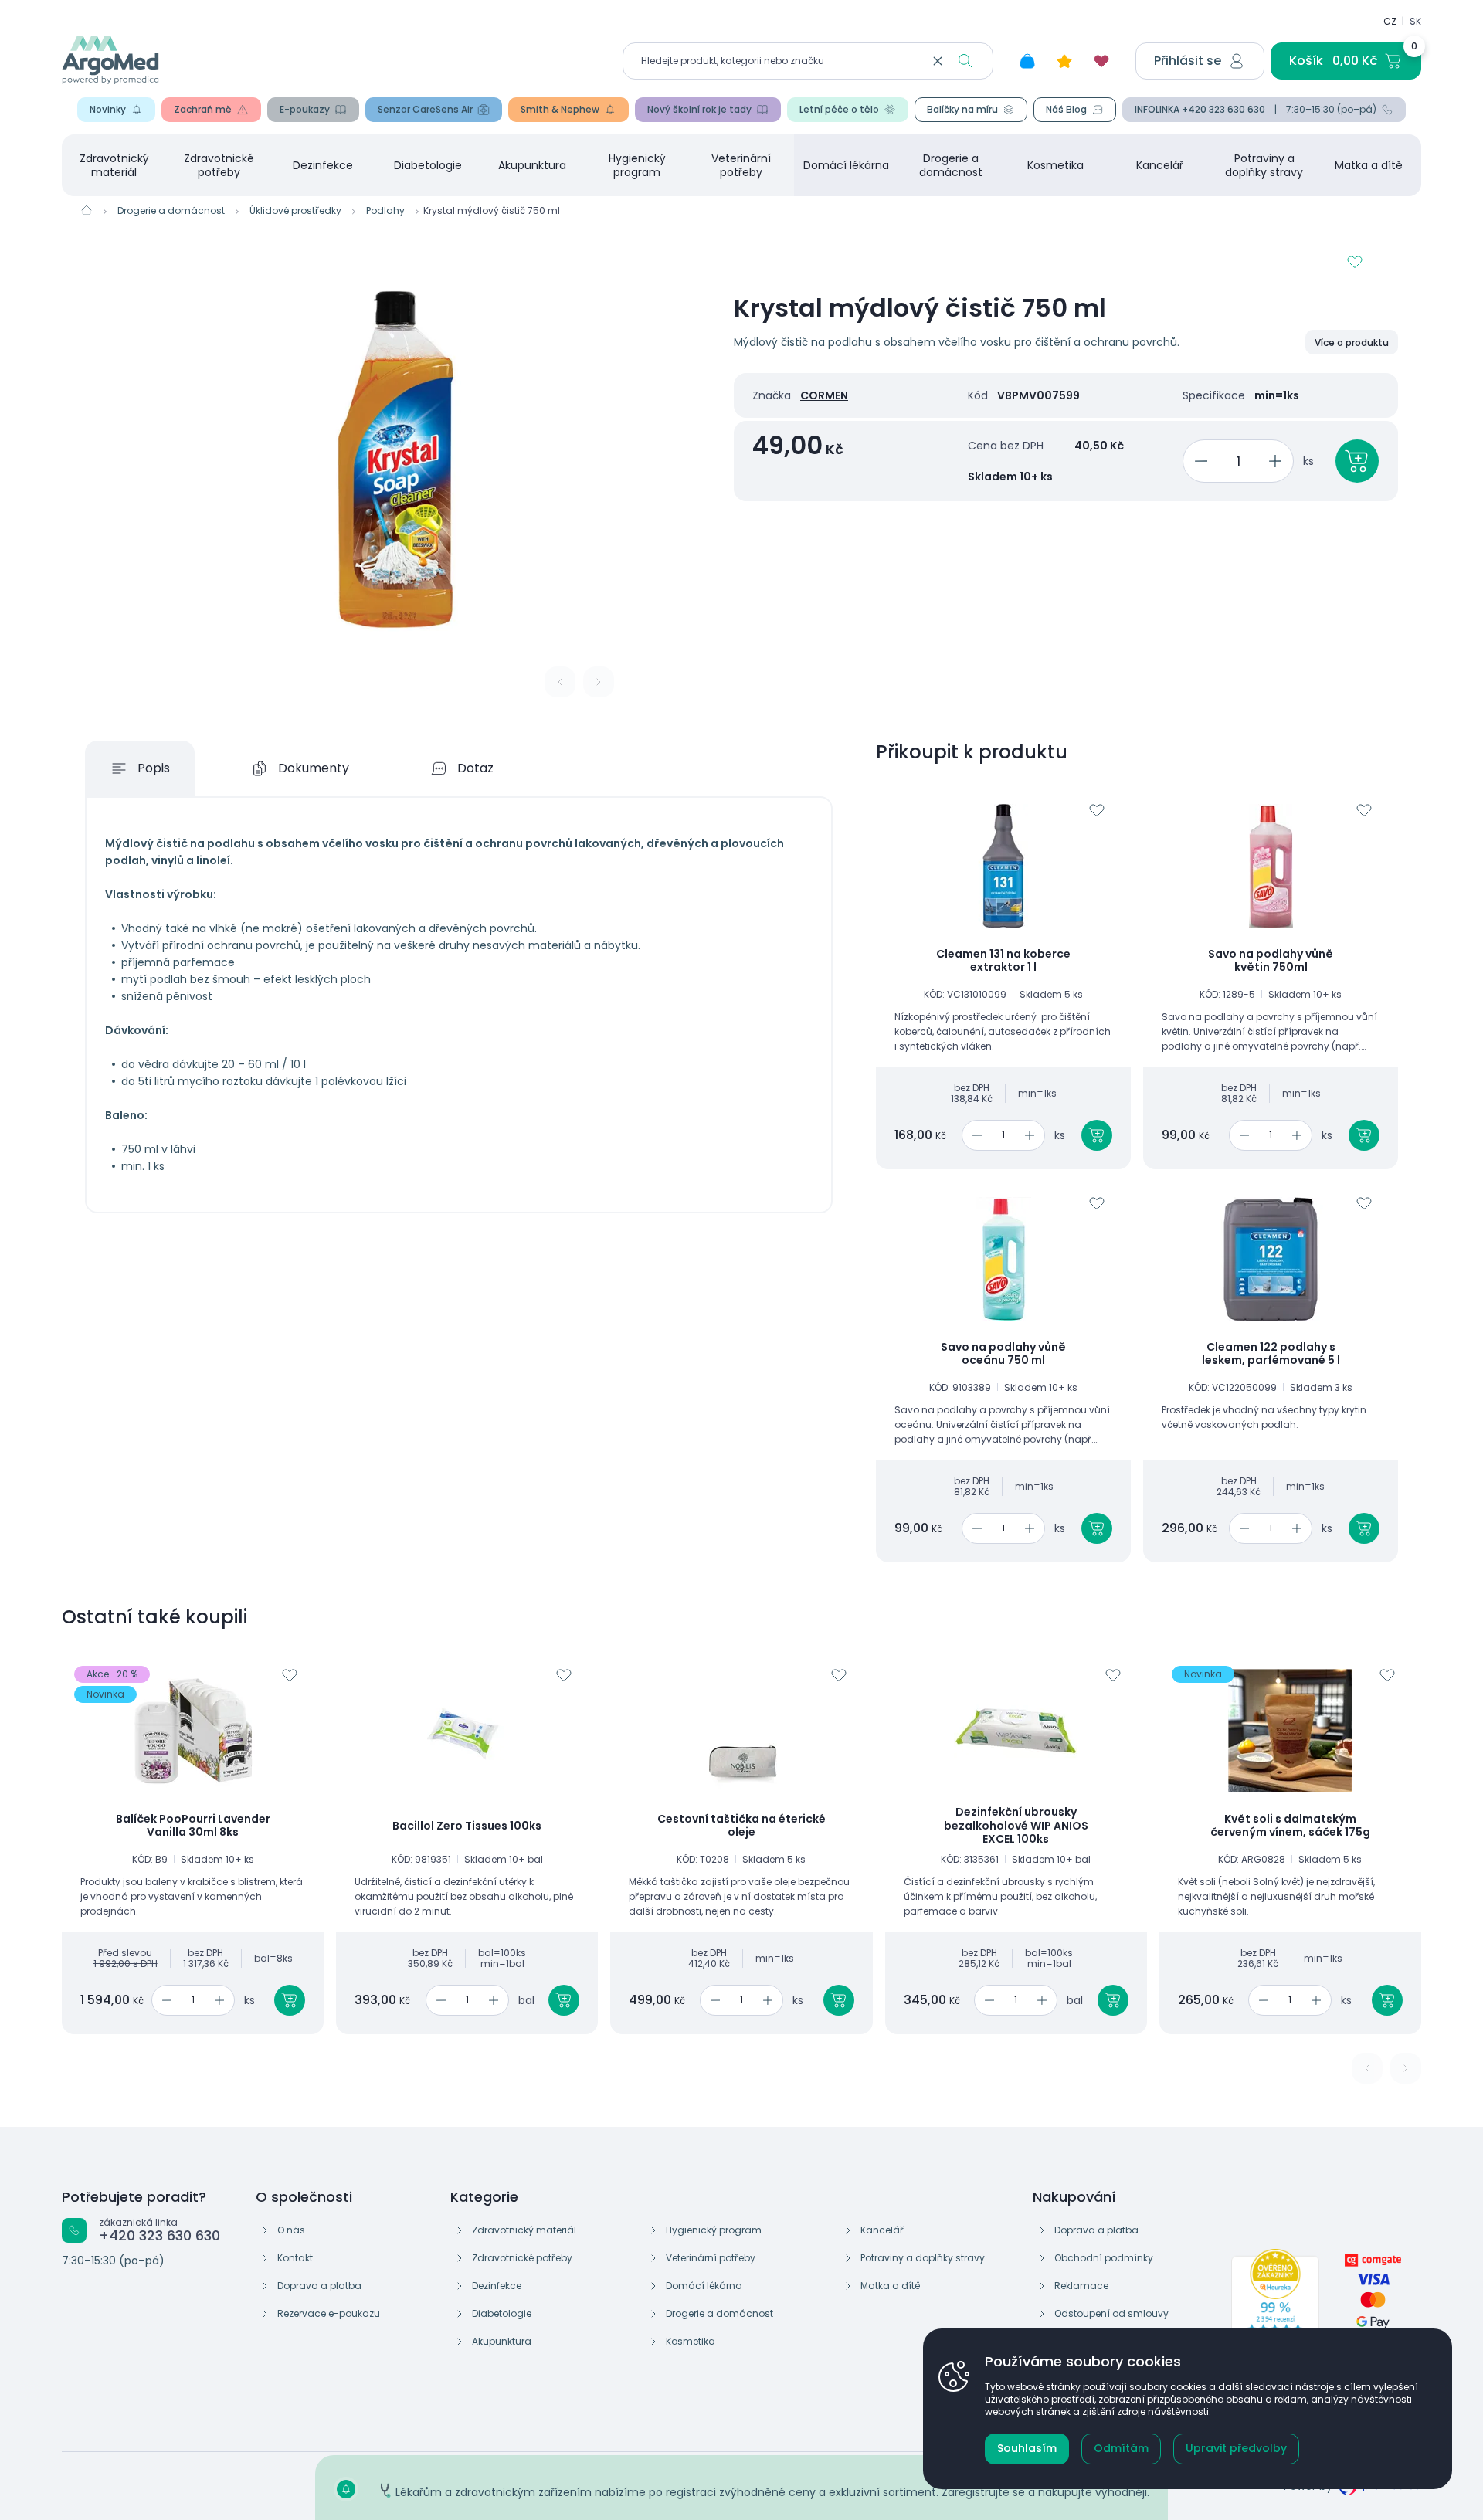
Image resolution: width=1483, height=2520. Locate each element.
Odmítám (1121, 2448)
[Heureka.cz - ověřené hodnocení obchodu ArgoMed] (1275, 2303)
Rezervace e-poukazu (329, 2313)
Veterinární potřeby (741, 165)
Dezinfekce (323, 165)
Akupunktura (532, 165)
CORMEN (824, 395)
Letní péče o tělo (839, 109)
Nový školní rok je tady (699, 109)
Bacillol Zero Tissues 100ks (467, 1826)
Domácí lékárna (846, 165)
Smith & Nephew (560, 109)
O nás (291, 2230)
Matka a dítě (1369, 165)
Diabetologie (428, 165)
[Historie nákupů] (1027, 61)
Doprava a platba (319, 2286)
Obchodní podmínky (1104, 2258)
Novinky (108, 109)
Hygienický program (637, 165)
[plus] (1278, 461)
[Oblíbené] (1101, 61)
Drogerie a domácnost (951, 165)
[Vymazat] (938, 61)
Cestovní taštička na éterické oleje (741, 1826)
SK (1415, 21)
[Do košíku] (1097, 1135)
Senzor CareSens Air (425, 109)
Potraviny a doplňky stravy (1264, 165)
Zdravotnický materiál (114, 165)
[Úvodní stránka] (87, 210)
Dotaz (475, 768)
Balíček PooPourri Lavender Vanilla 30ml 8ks (193, 1826)
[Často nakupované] (1064, 61)
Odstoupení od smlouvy (1111, 2313)
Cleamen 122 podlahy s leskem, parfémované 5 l (1271, 1354)
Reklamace (1081, 2286)
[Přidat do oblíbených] (1355, 262)
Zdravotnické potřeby (219, 165)
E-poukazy (305, 109)
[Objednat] (1357, 461)
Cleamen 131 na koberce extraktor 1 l (1003, 961)
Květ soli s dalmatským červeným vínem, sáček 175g (1290, 1826)
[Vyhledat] (965, 61)
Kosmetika (1055, 165)
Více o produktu (1352, 343)
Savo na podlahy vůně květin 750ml (1271, 961)
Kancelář (1160, 165)
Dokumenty (314, 768)
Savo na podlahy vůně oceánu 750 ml (1003, 1354)
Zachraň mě (203, 109)
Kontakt (295, 2258)
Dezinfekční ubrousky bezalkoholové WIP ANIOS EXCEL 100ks (1016, 1826)
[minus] (1198, 461)
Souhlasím (1027, 2448)
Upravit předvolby (1236, 2448)
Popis (154, 768)
